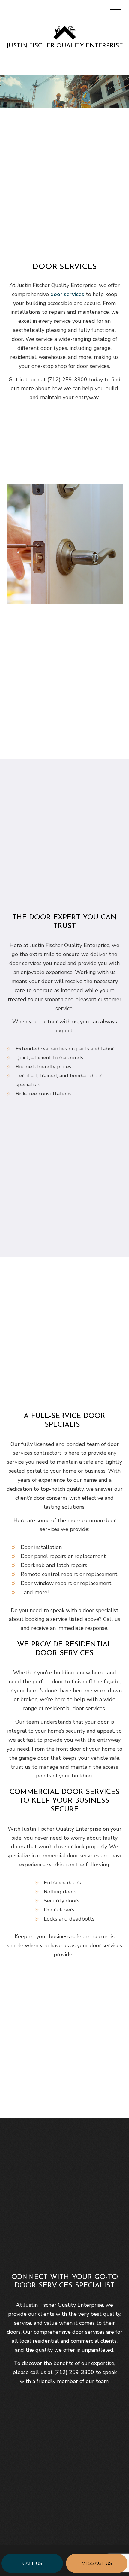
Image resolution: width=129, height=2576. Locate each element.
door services (67, 294)
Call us (32, 2563)
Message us (97, 2563)
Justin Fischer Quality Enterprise (65, 46)
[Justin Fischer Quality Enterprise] (65, 32)
